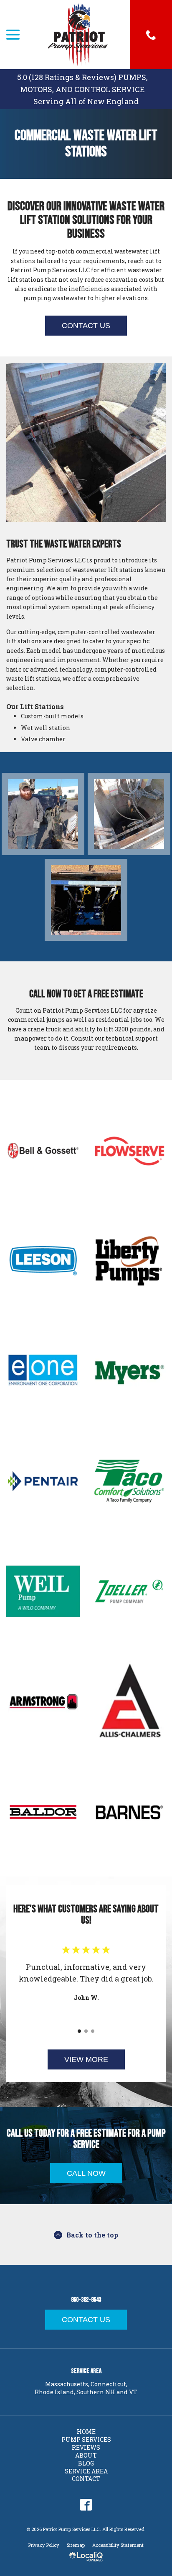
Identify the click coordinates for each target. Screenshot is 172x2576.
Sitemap (76, 2545)
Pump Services (86, 2439)
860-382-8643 (86, 2300)
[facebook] (86, 2505)
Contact (86, 2479)
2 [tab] (86, 2031)
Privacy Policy (44, 2545)
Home (86, 2432)
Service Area (86, 2471)
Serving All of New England (86, 101)
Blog (86, 2463)
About (86, 2455)
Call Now (86, 2173)
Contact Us (86, 326)
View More (86, 2059)
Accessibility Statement (118, 2545)
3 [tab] (93, 2031)
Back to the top (92, 2235)
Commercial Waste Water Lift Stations (86, 144)
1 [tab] (79, 2031)
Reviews (86, 2447)
